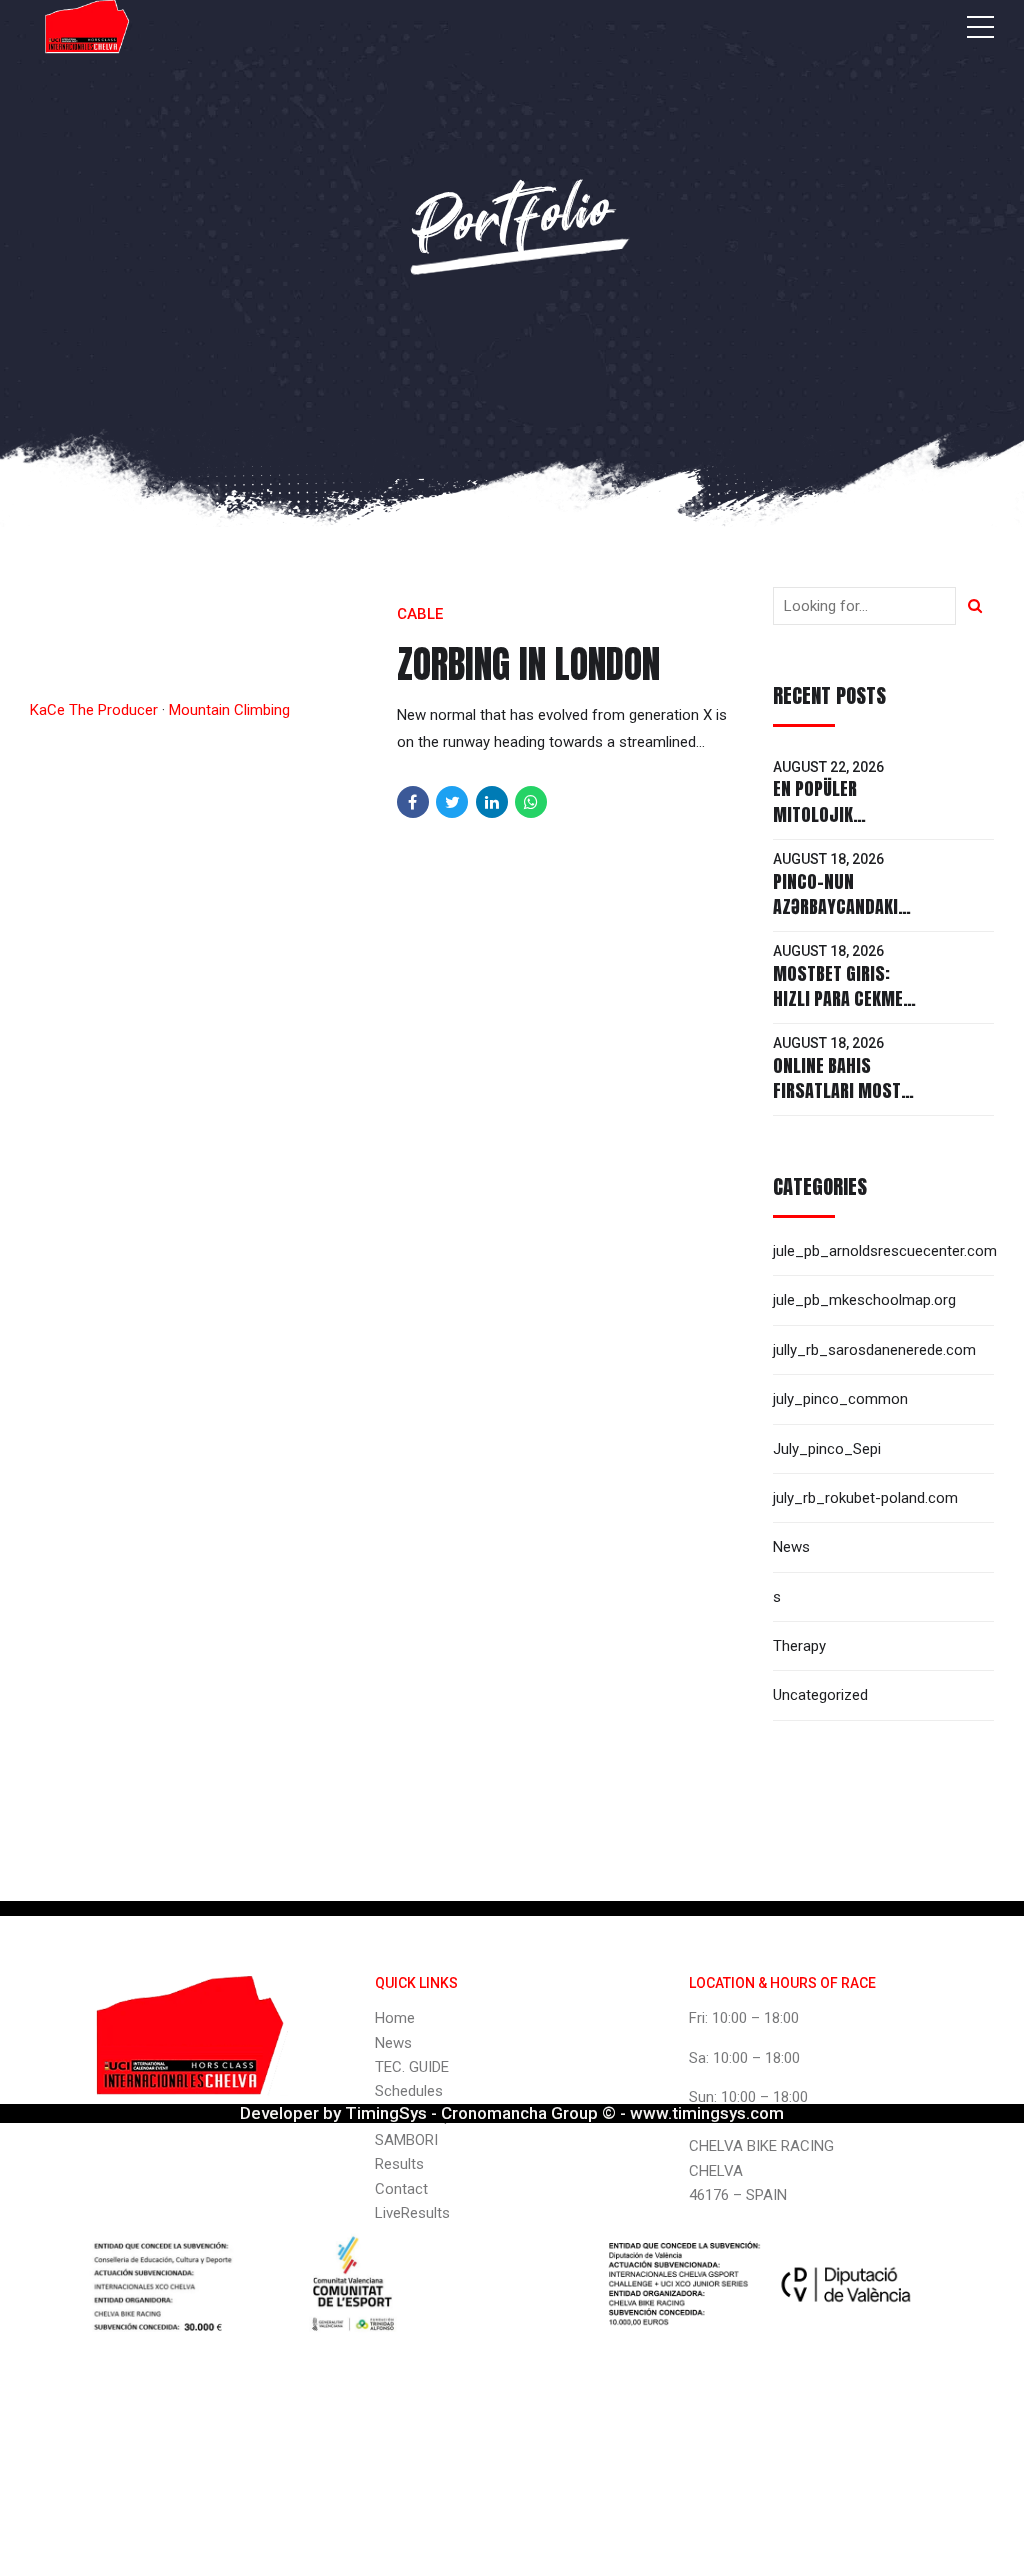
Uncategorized (820, 1695)
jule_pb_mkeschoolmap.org (864, 1300)
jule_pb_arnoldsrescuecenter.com (885, 1251)
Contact (401, 2189)
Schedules (409, 2091)
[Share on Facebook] (413, 802)
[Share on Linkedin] (492, 802)
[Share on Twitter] (452, 802)
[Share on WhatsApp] (531, 802)
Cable (420, 614)
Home (395, 2018)
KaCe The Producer (94, 710)
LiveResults (412, 2213)
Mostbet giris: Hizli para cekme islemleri (838, 998)
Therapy (799, 1646)
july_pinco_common (840, 1399)
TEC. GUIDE (412, 2067)
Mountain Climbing (229, 710)
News (791, 1547)
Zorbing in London (528, 664)
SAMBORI (406, 2140)
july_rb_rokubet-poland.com (865, 1498)
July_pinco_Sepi (827, 1449)
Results (399, 2164)
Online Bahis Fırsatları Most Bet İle (837, 1090)
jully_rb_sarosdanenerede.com (874, 1350)
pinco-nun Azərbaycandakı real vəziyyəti (835, 906)
